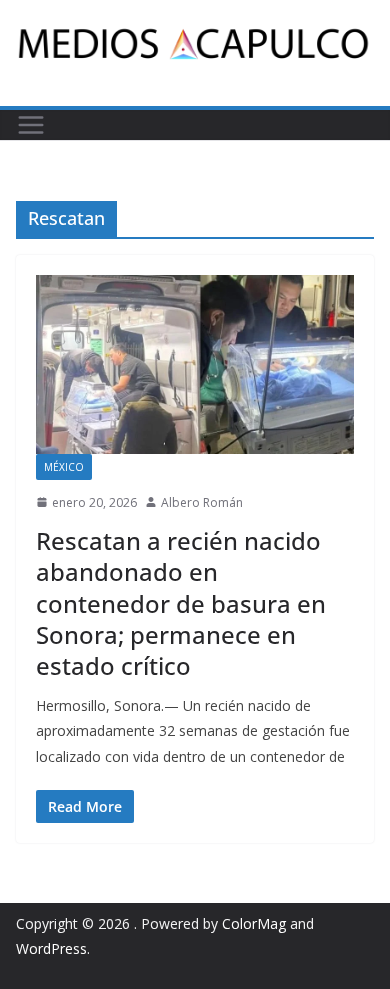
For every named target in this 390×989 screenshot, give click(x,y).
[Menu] (31, 125)
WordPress (51, 948)
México (64, 467)
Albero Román (202, 502)
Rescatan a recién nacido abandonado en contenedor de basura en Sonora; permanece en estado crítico (181, 603)
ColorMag (254, 923)
